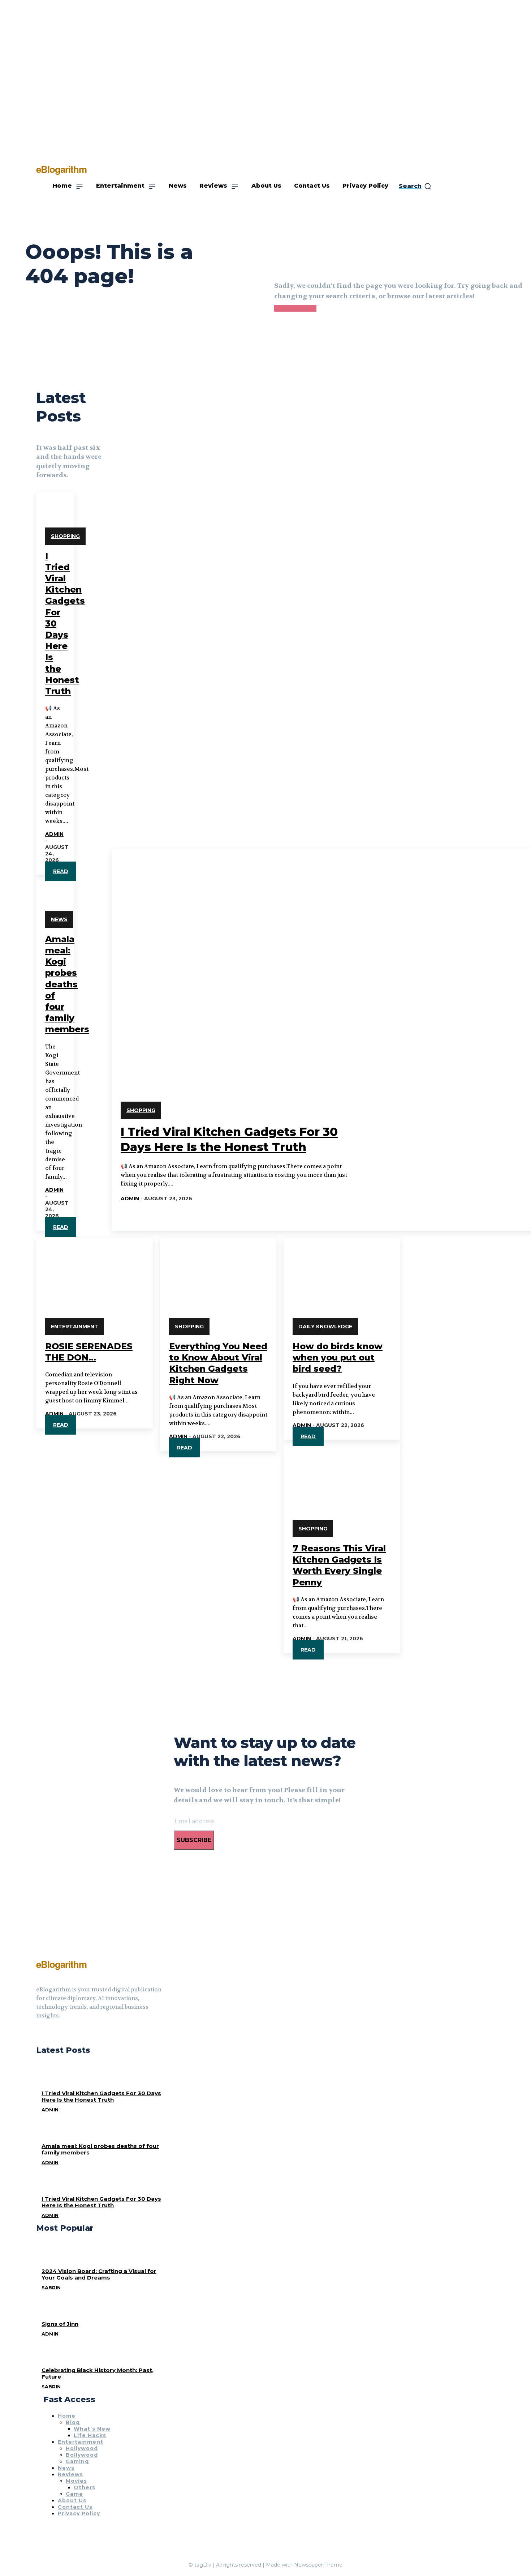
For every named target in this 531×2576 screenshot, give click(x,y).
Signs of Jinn (60, 2324)
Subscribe (194, 1840)
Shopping (65, 536)
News (59, 919)
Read (61, 871)
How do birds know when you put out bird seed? (338, 1357)
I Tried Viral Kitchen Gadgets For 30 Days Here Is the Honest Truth (101, 2096)
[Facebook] (39, 2034)
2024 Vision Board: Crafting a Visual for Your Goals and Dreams (99, 2274)
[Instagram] (52, 2034)
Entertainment (75, 1327)
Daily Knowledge (325, 1327)
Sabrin (51, 2287)
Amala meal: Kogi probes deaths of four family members (67, 984)
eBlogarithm (61, 1964)
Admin (54, 834)
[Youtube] (65, 2034)
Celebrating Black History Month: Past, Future (98, 2373)
